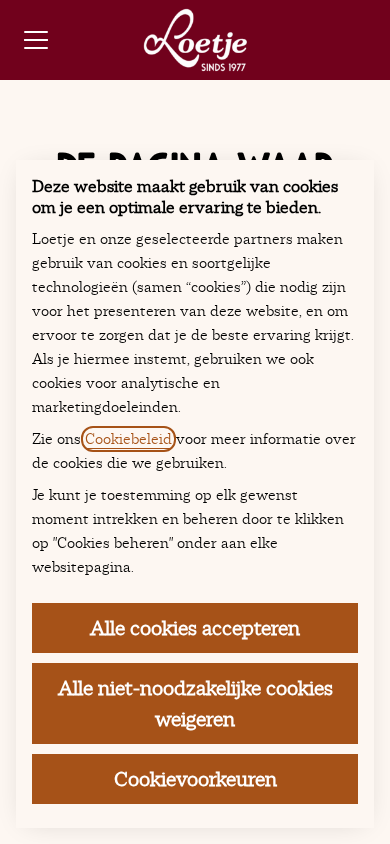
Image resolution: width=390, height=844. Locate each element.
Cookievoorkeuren (195, 779)
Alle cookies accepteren (195, 628)
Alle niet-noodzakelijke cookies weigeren (195, 703)
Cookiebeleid (128, 439)
